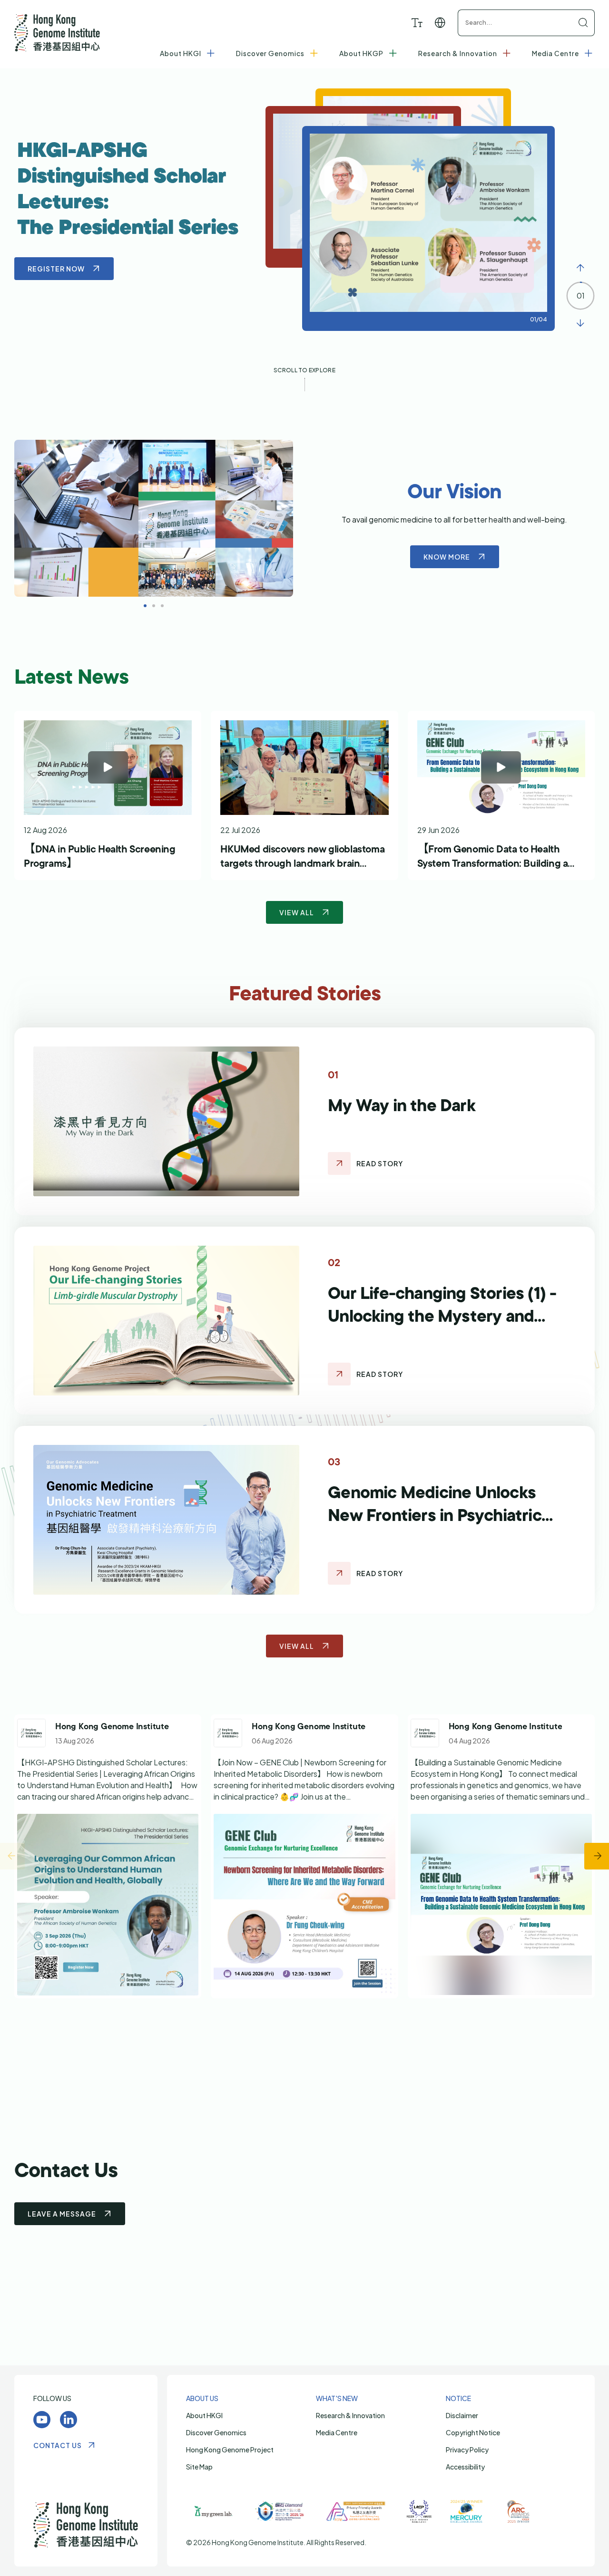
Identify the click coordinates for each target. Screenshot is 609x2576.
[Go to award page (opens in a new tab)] (214, 2511)
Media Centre (337, 2432)
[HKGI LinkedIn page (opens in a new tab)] (69, 2420)
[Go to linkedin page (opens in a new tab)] (108, 1856)
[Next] (580, 323)
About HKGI (204, 2415)
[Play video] (108, 768)
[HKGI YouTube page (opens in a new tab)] (42, 2420)
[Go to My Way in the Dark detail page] (339, 1163)
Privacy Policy (467, 2450)
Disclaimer (462, 2415)
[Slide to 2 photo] (162, 606)
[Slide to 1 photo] (154, 606)
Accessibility (465, 2467)
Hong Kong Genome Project (230, 2450)
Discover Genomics (216, 2432)
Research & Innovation (350, 2415)
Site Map (199, 2467)
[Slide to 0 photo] (145, 606)
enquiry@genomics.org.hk (323, 2184)
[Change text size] (417, 23)
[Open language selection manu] (440, 23)
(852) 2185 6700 (316, 2172)
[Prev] (580, 268)
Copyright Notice (473, 2432)
